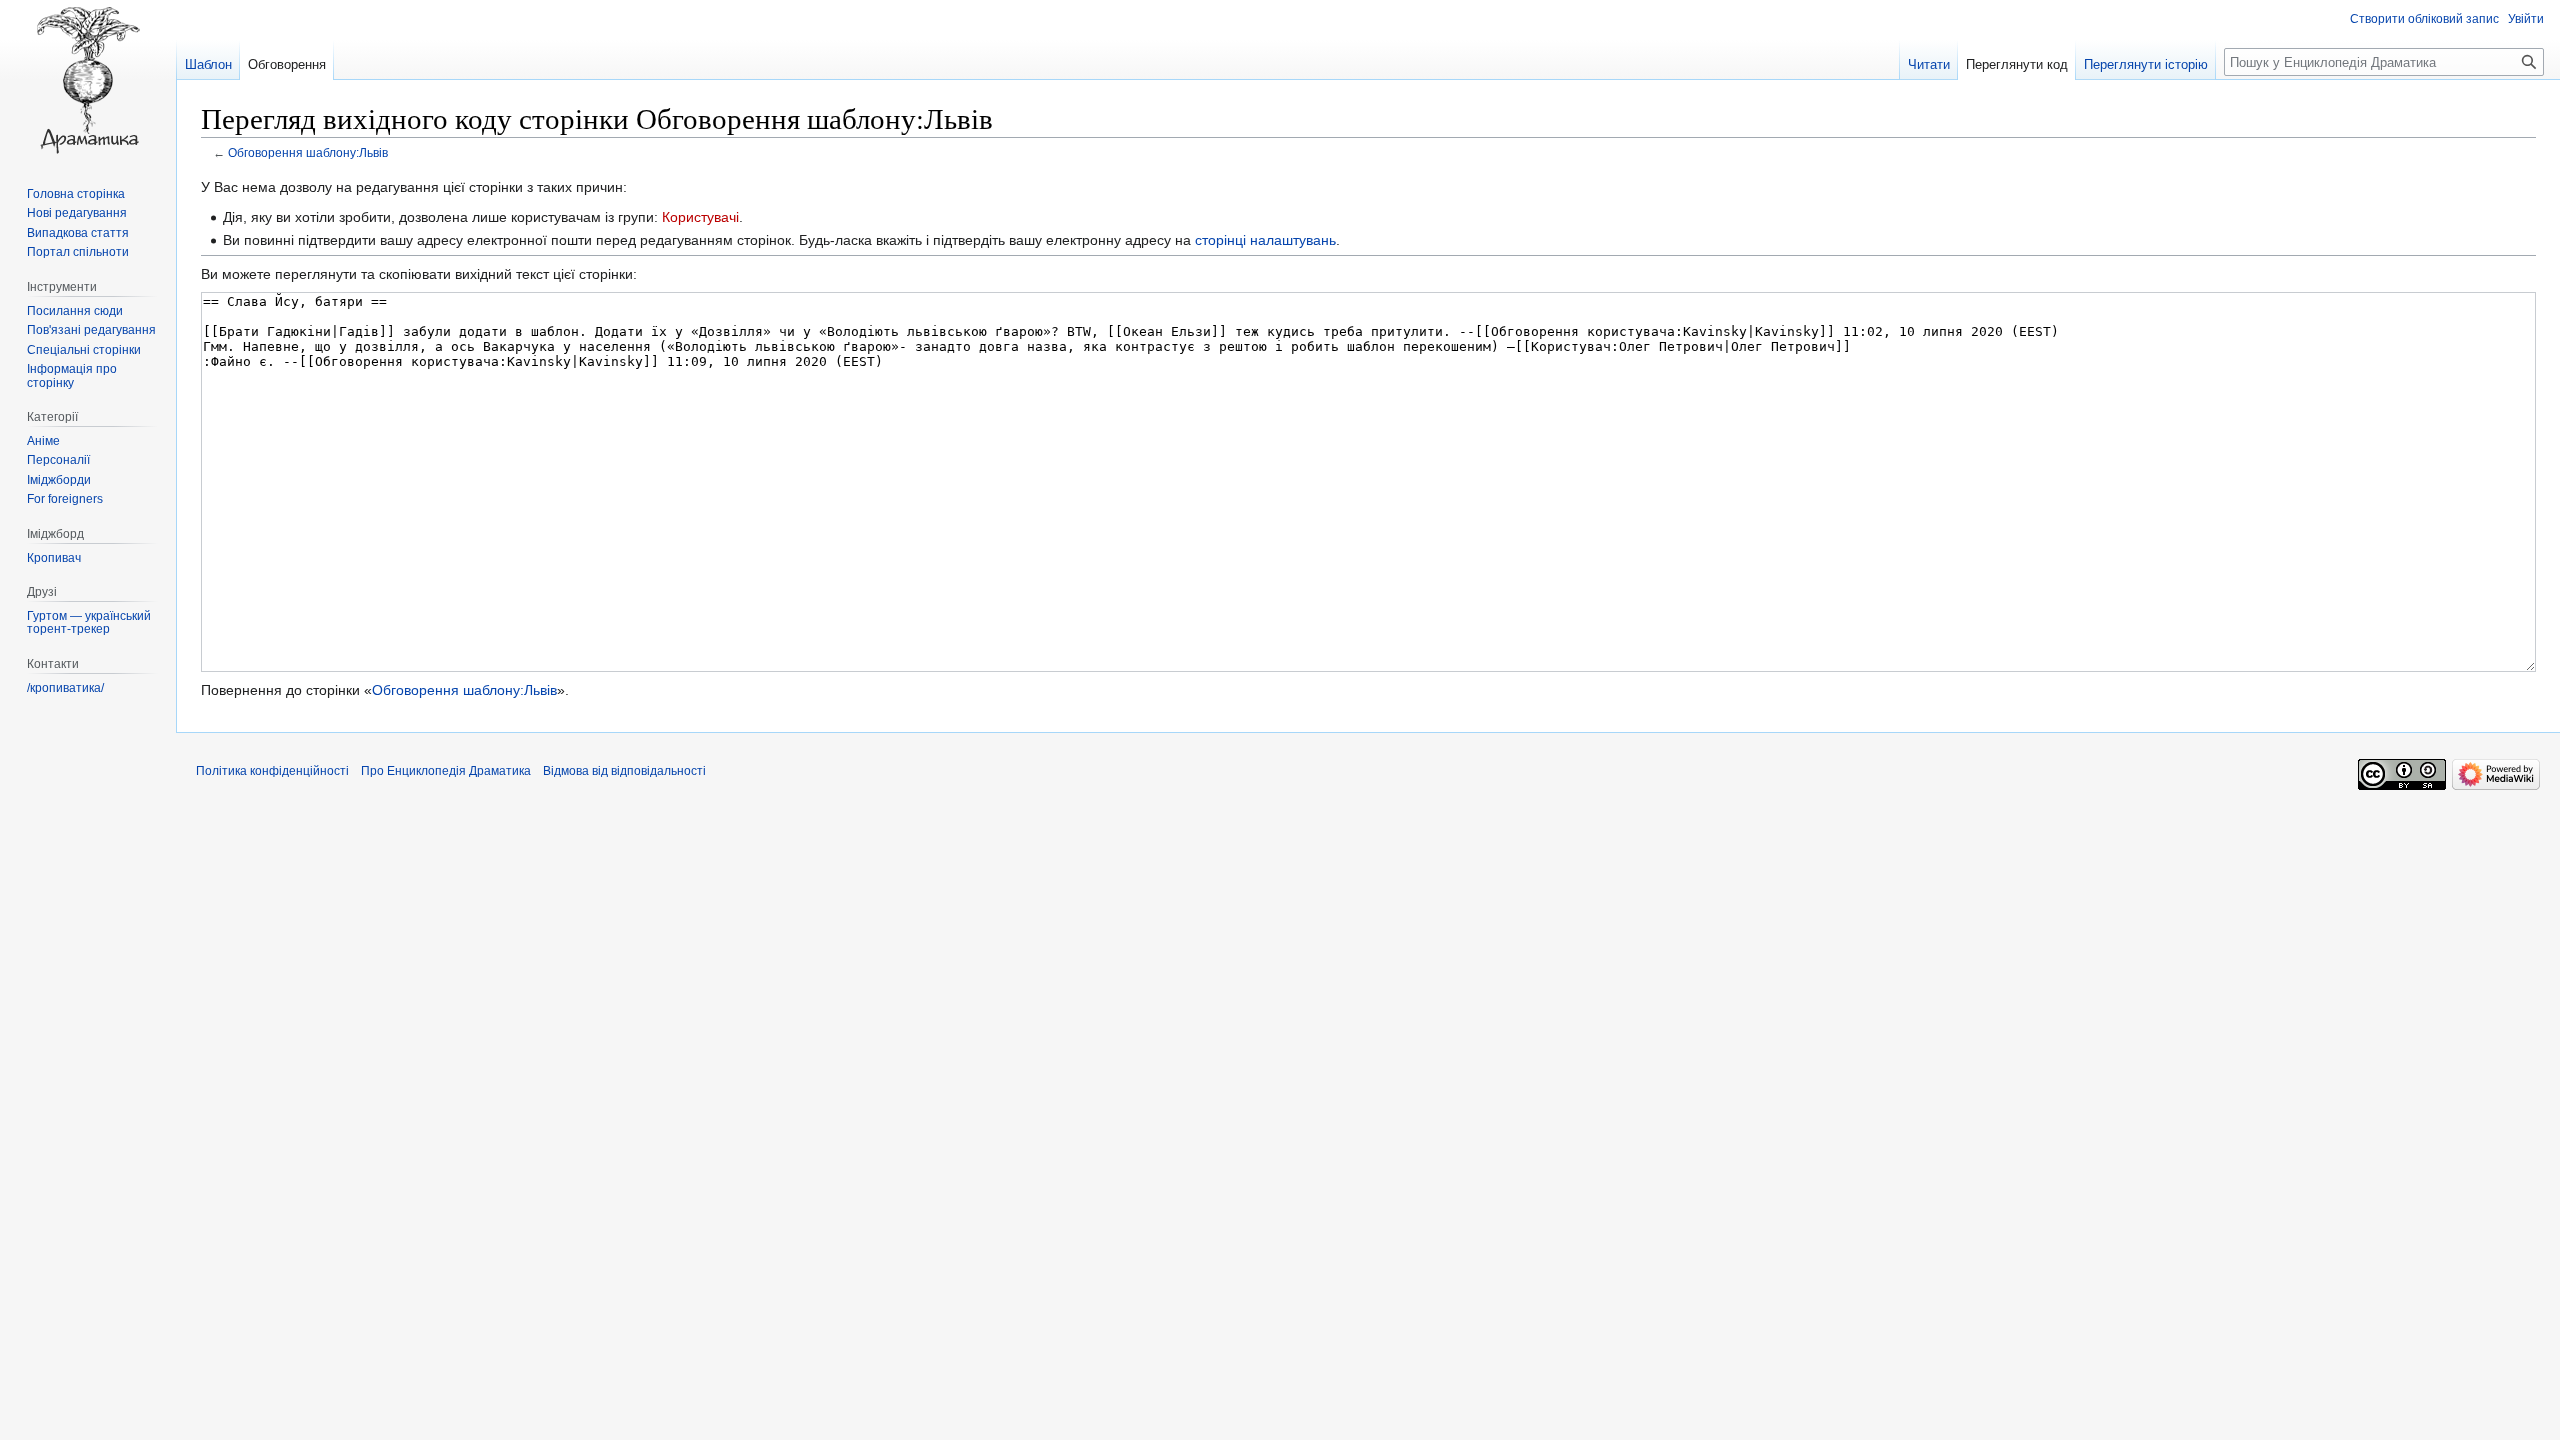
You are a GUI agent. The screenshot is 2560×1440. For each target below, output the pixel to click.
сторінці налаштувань (1265, 240)
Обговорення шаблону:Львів (308, 152)
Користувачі (700, 217)
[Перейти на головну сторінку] (88, 80)
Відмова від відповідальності (624, 771)
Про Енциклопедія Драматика (446, 771)
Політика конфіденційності (272, 771)
